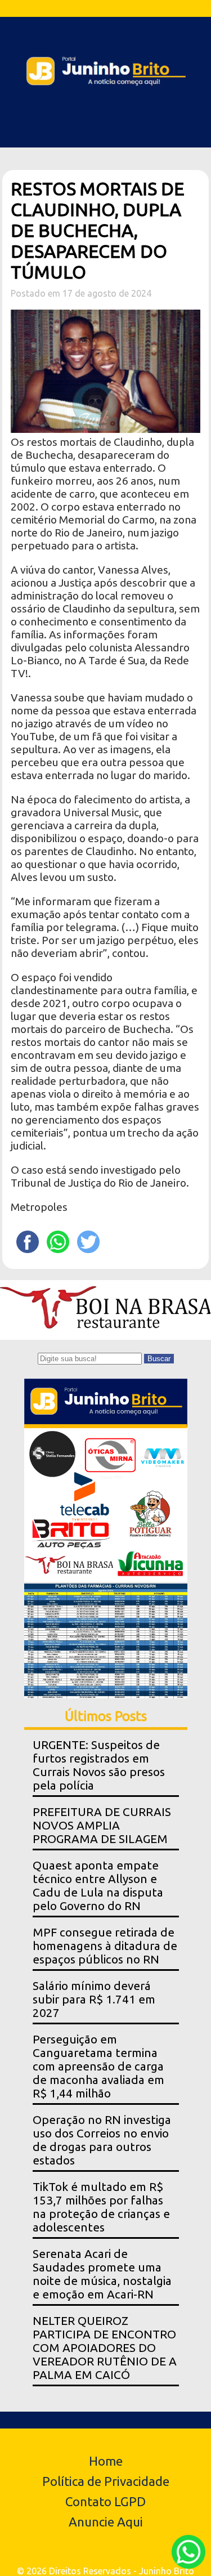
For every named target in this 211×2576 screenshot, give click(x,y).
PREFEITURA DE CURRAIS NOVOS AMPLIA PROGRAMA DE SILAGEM (102, 1825)
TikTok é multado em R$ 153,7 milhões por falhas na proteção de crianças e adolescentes (101, 2207)
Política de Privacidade (106, 2481)
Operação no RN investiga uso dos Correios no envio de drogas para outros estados (102, 2140)
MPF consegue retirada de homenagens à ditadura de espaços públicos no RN (105, 1946)
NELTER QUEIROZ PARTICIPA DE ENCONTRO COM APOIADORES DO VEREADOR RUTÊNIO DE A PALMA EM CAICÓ (105, 2348)
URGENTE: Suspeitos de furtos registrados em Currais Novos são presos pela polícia (99, 1765)
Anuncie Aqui (106, 2522)
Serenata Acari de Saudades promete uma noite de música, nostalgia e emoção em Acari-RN (102, 2274)
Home (106, 2461)
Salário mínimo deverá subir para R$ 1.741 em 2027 (94, 1999)
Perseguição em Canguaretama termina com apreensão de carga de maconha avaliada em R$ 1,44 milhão (98, 2066)
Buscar (159, 1359)
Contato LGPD (105, 2501)
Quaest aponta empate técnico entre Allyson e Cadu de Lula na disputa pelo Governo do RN (98, 1886)
